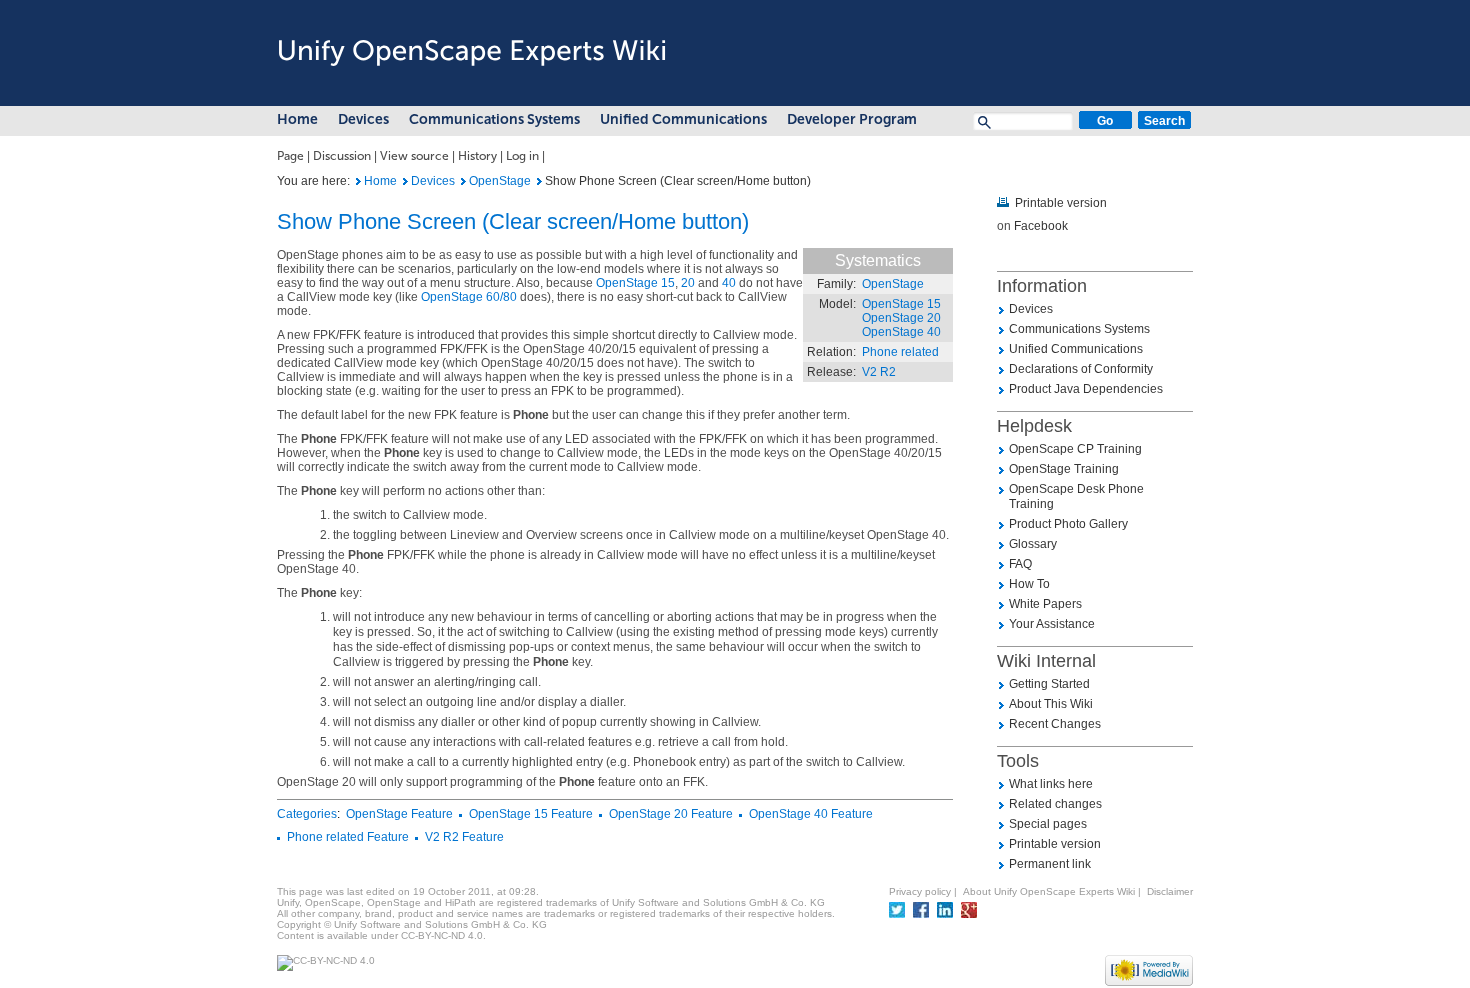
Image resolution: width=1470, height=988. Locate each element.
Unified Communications (683, 119)
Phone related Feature (348, 837)
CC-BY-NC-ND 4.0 (442, 935)
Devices (363, 119)
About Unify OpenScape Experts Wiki (1049, 891)
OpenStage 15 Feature (531, 814)
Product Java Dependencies (1086, 389)
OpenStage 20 (901, 318)
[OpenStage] (463, 181)
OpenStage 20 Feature (671, 814)
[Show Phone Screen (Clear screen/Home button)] (358, 181)
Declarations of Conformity (1081, 369)
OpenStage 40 (901, 332)
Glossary (1033, 544)
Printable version (1061, 203)
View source (414, 156)
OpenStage (500, 181)
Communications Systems (494, 119)
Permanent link (1050, 864)
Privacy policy (920, 891)
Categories (307, 814)
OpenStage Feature (399, 814)
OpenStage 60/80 (469, 297)
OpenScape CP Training (1075, 449)
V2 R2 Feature (464, 837)
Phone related (900, 352)
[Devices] (405, 181)
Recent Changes (1055, 724)
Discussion (342, 156)
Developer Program (852, 119)
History (477, 156)
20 (688, 283)
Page (290, 156)
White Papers (1045, 604)
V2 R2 (879, 372)
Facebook (1041, 226)
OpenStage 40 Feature (811, 814)
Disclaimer (1170, 891)
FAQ (1020, 564)
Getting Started (1049, 684)
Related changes (1055, 804)
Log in (522, 156)
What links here (1051, 784)
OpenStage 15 (901, 304)
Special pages (1048, 824)
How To (1029, 584)
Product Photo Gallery (1068, 524)
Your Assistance (1052, 624)
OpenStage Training (1064, 469)
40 (729, 283)
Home (297, 119)
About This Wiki (1051, 704)
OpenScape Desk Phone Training (1076, 496)
